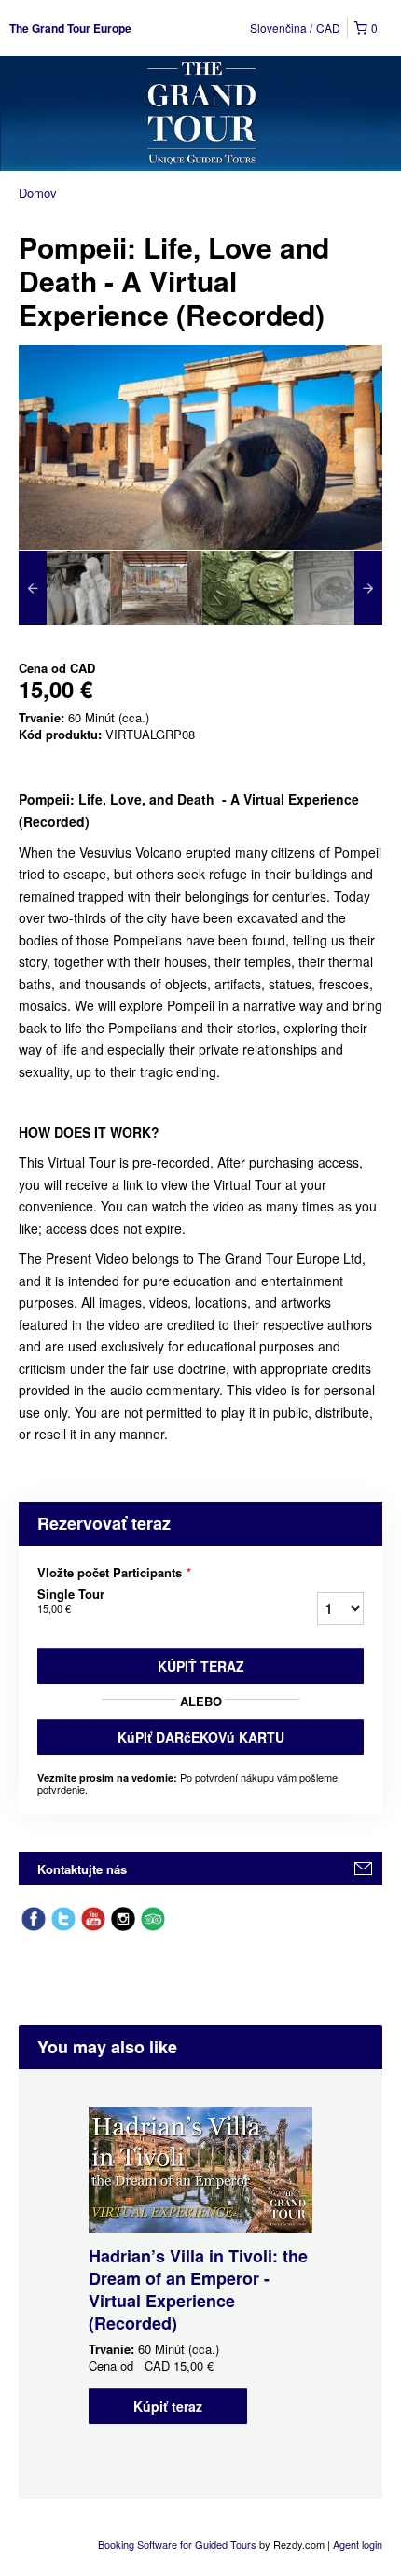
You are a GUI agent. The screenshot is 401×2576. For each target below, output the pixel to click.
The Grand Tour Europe (70, 28)
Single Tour (71, 1601)
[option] (64, 588)
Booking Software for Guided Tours (179, 2544)
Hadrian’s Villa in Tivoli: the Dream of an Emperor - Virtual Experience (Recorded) (198, 2289)
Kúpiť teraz (201, 1666)
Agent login (358, 2544)
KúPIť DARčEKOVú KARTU (201, 1737)
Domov (38, 193)
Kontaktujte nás (82, 1869)
